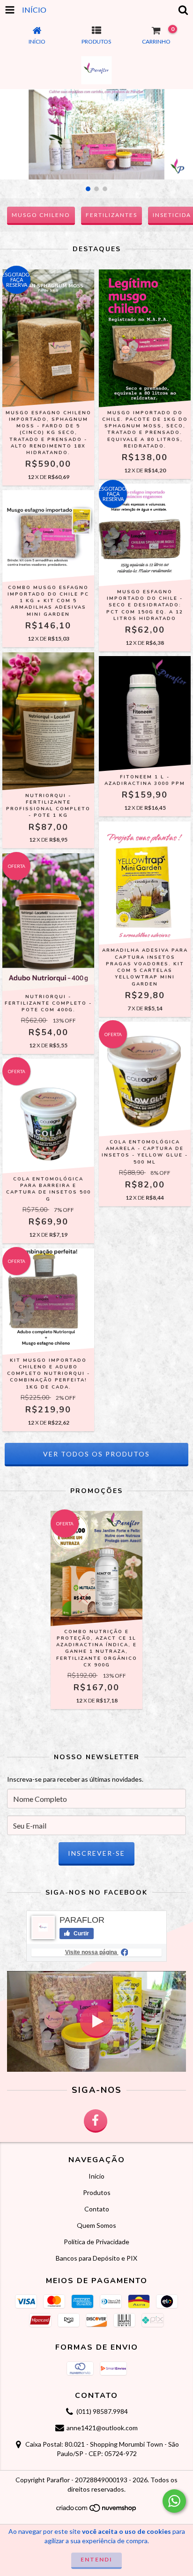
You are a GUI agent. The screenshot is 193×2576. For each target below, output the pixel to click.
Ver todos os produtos (96, 1454)
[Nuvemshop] (97, 2511)
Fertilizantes (111, 215)
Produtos (97, 2192)
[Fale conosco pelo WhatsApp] (174, 2501)
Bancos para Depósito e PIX (96, 2258)
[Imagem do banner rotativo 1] (96, 134)
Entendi (96, 2559)
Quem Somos (96, 2225)
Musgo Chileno (41, 215)
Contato (97, 2209)
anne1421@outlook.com (102, 2428)
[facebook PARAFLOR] (96, 2121)
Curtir (81, 1934)
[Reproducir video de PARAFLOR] (96, 2021)
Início (96, 2176)
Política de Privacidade (96, 2242)
